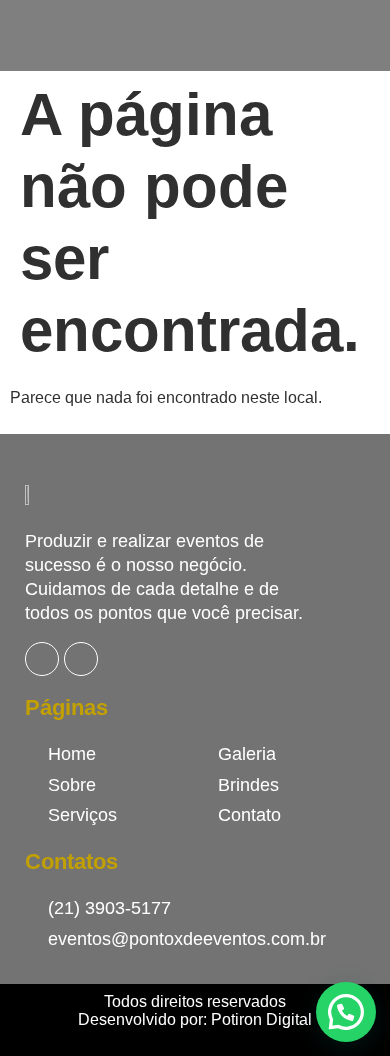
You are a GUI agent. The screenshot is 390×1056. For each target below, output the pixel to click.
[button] (346, 1012)
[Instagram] (81, 659)
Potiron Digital (261, 1019)
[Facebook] (42, 659)
